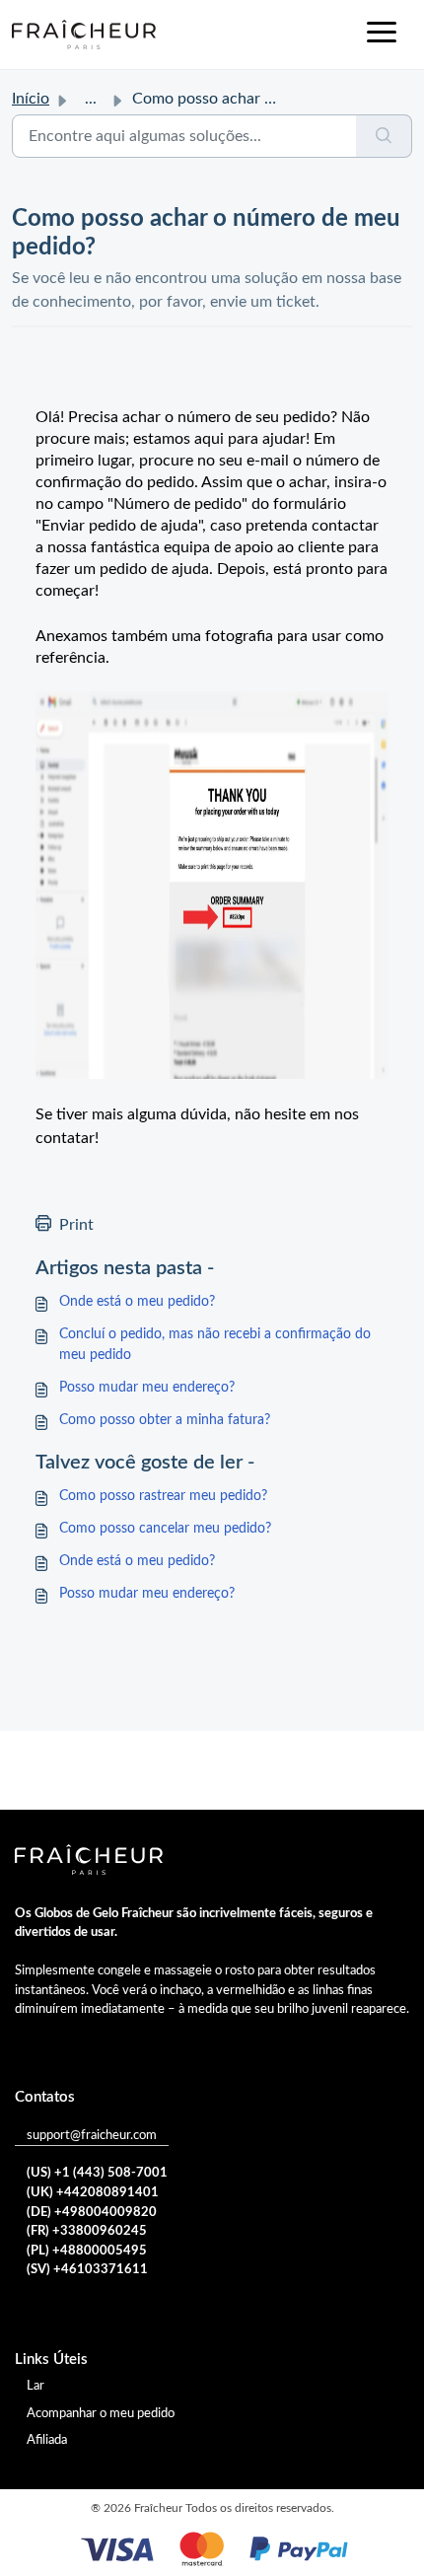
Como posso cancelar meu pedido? (165, 1529)
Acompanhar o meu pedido (101, 2414)
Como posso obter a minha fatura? (165, 1420)
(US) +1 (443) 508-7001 (97, 2173)
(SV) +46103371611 (87, 2270)
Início (31, 99)
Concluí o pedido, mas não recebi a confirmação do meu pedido (215, 1345)
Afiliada (47, 2440)
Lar (35, 2386)
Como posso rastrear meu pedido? (163, 1496)
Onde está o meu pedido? (137, 1302)
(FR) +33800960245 (87, 2231)
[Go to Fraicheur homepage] (84, 35)
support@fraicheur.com (92, 2136)
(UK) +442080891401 (93, 2193)
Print (76, 1225)
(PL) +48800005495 (87, 2251)
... (91, 99)
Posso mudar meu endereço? (147, 1388)
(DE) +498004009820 (92, 2213)
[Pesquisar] (384, 136)
